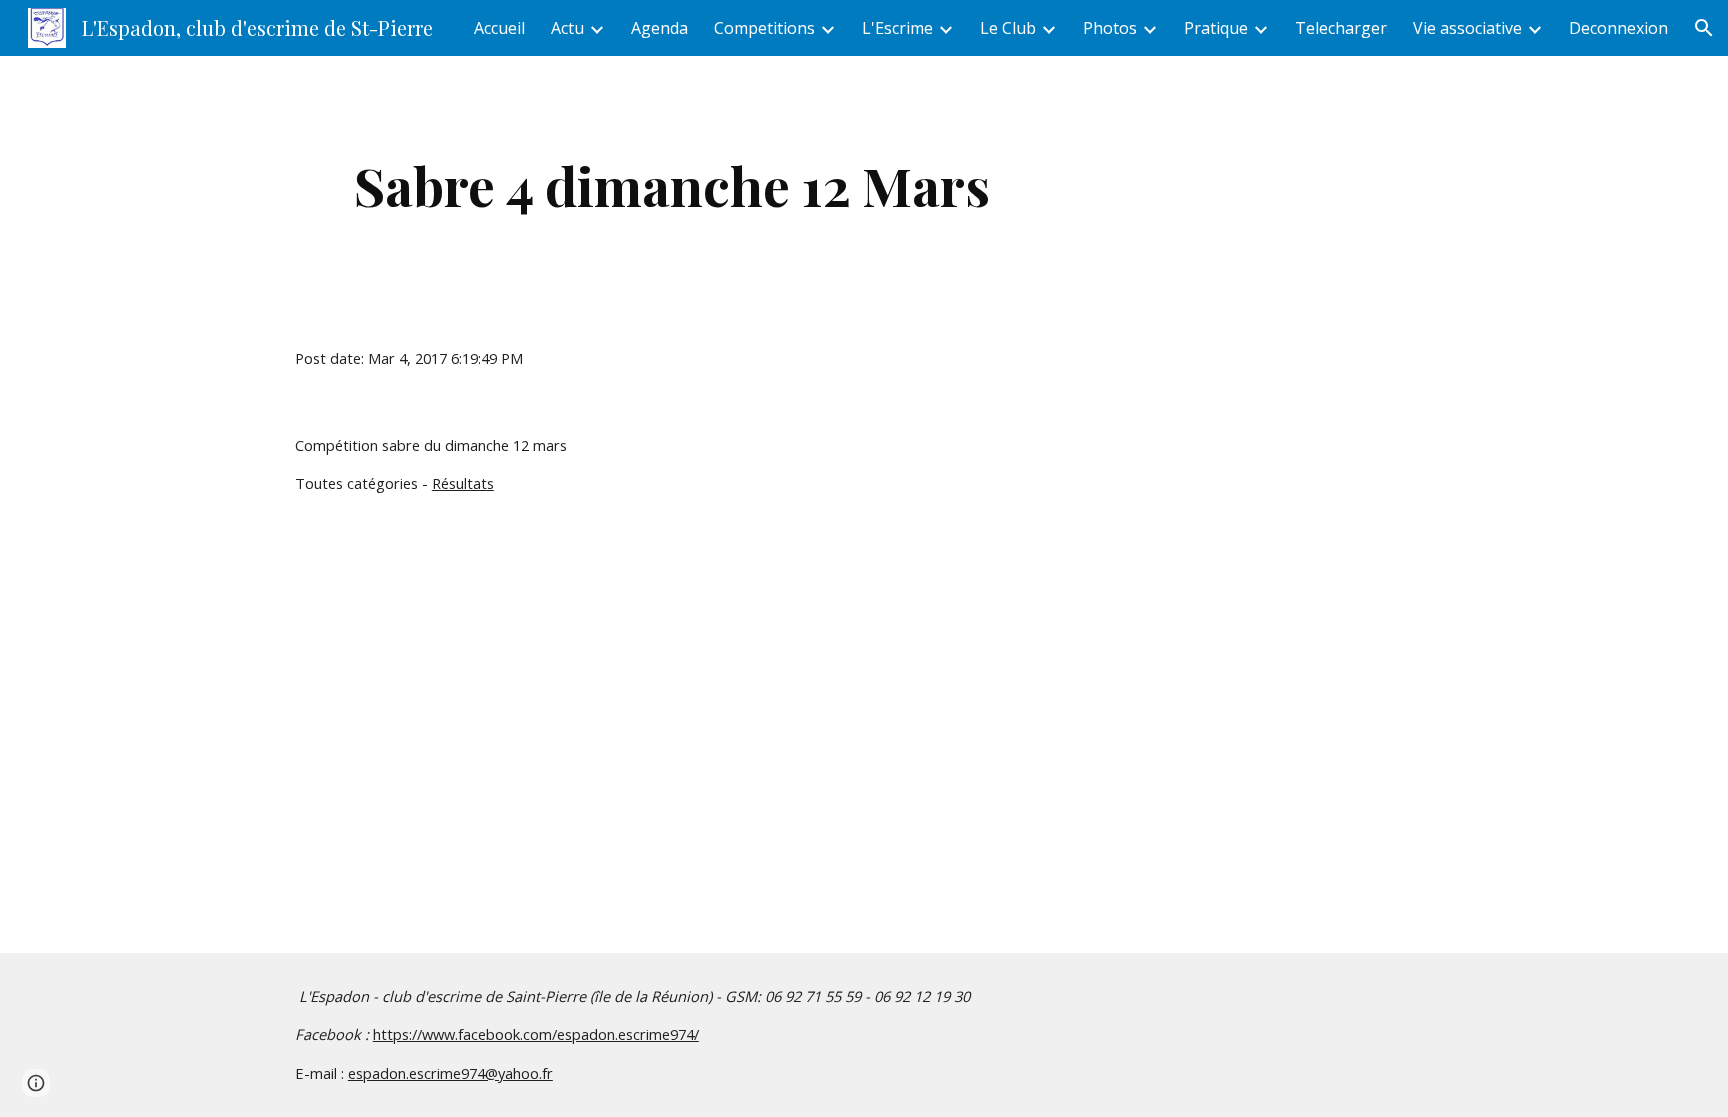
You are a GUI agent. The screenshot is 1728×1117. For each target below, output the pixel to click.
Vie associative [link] (1467, 28)
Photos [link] (1110, 28)
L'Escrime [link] (897, 28)
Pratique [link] (1216, 28)
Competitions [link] (764, 28)
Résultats (463, 483)
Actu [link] (567, 28)
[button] (1704, 28)
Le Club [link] (1008, 28)
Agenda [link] (659, 28)
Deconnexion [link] (1618, 28)
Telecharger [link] (1341, 28)
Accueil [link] (499, 28)
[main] (672, 185)
